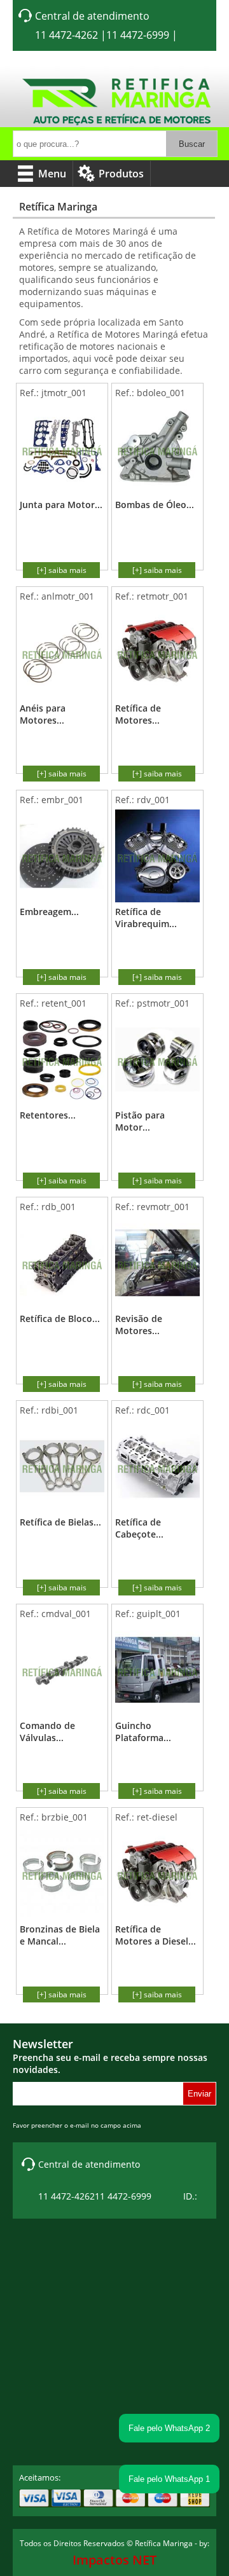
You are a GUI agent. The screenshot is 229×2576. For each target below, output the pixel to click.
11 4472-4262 (66, 35)
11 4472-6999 (138, 35)
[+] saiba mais (62, 570)
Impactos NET (114, 2560)
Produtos (121, 174)
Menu (52, 174)
